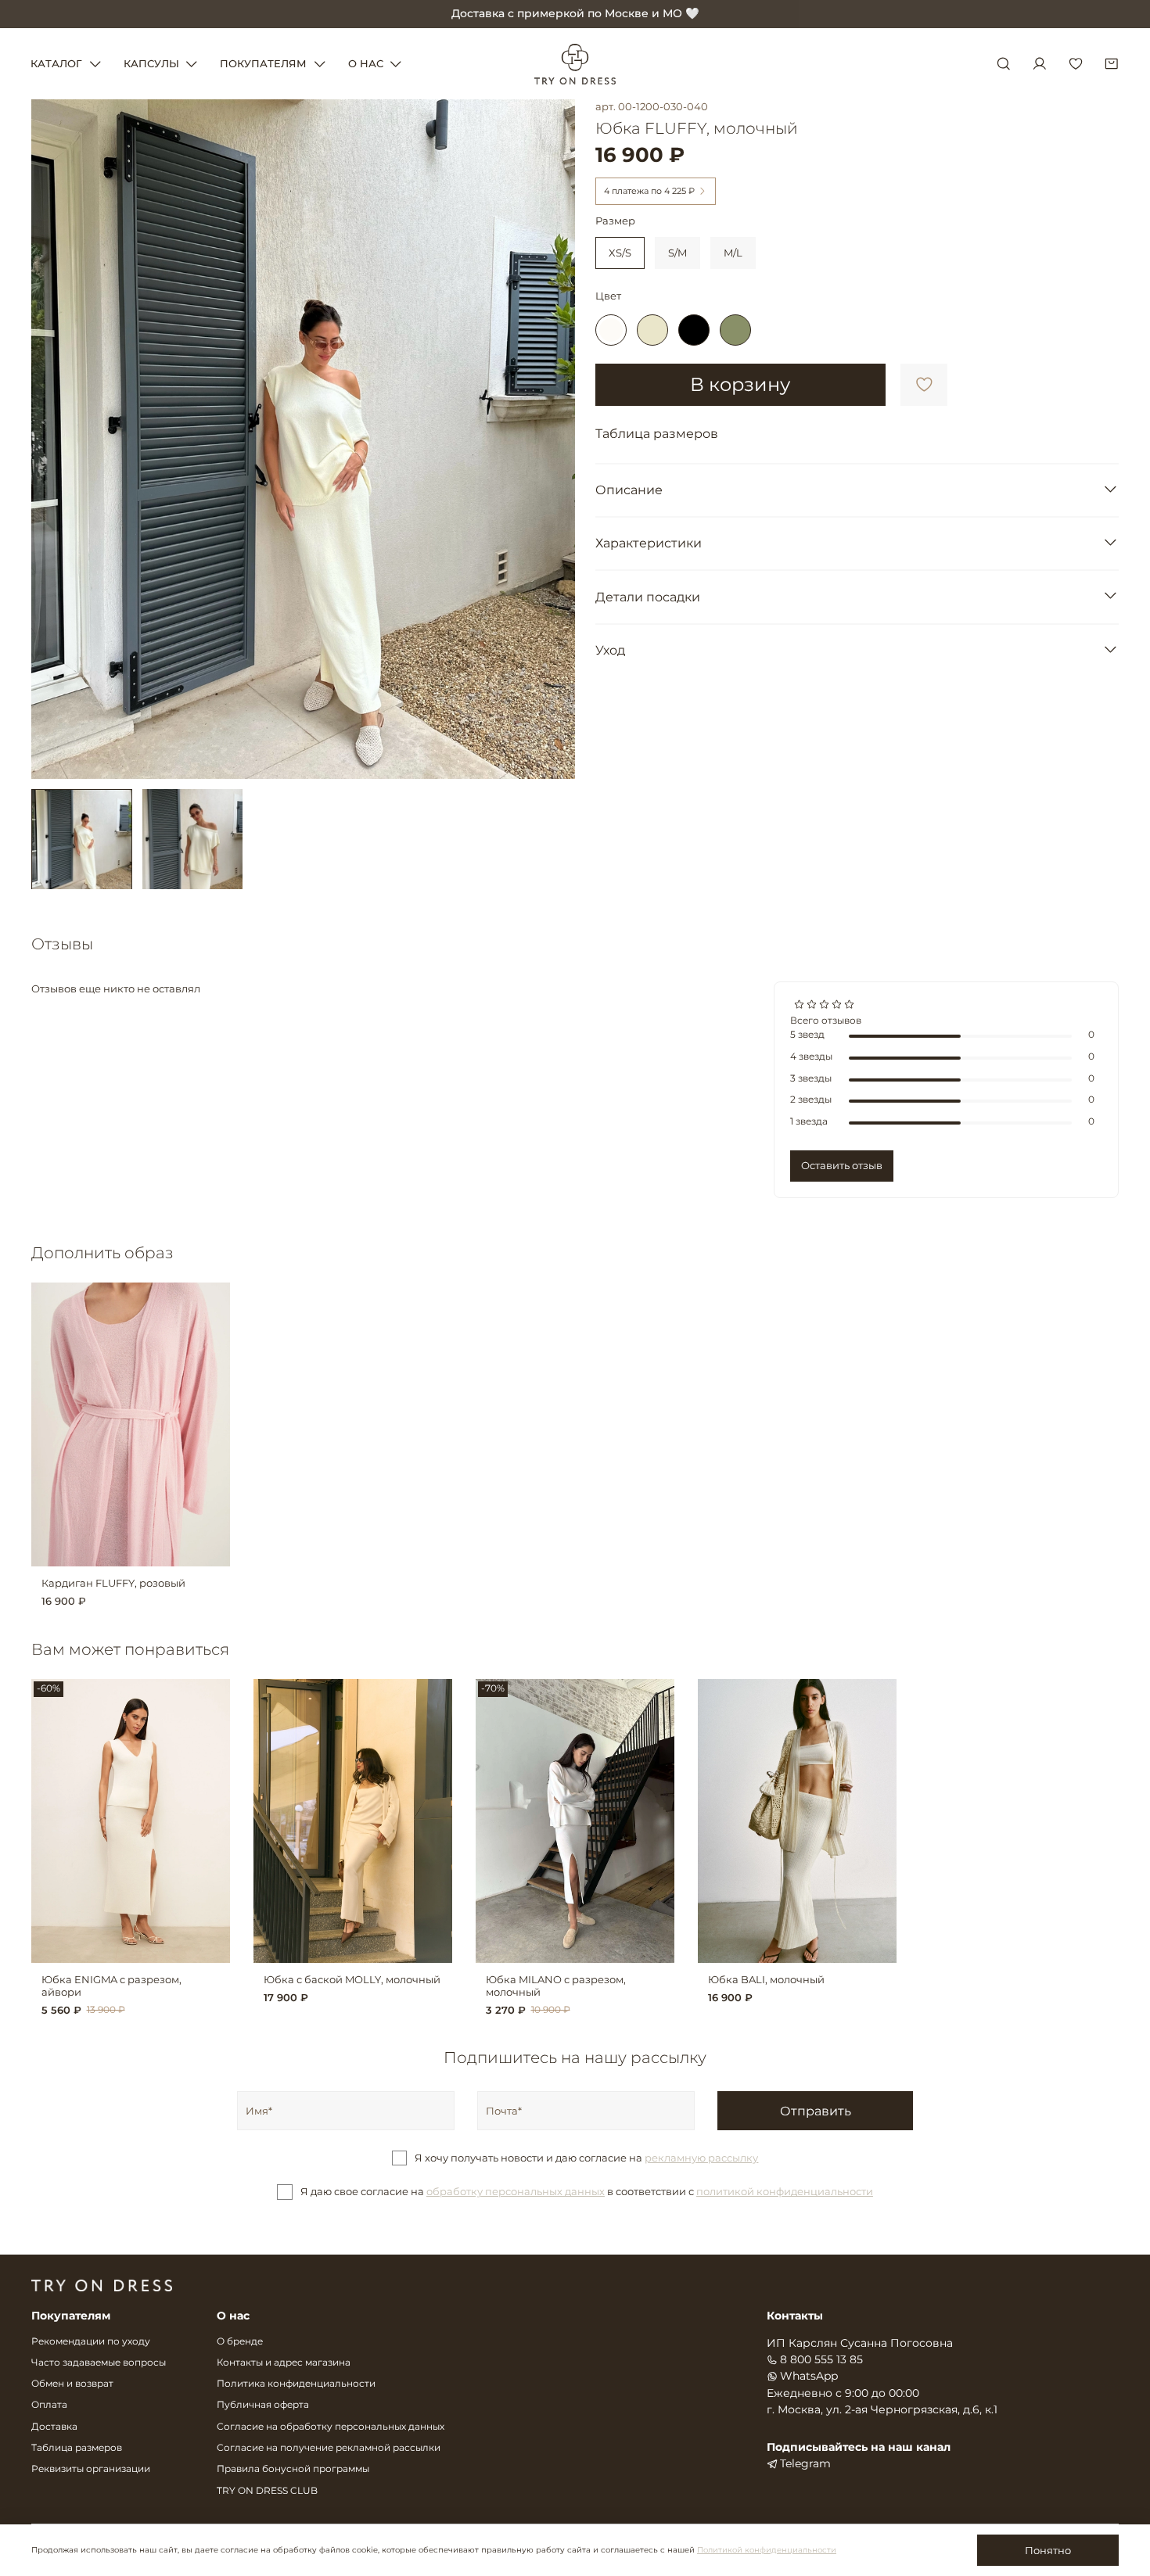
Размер (615, 221)
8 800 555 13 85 (821, 2359)
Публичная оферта (263, 2405)
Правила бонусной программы (293, 2469)
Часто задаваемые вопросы (99, 2363)
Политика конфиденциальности (296, 2384)
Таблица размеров (77, 2448)
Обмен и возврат (72, 2384)
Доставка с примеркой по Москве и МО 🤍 (575, 13)
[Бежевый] (652, 330)
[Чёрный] (694, 330)
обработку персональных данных (516, 2191)
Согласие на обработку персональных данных (331, 2427)
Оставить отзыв (842, 1165)
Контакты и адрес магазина (284, 2363)
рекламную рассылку (701, 2158)
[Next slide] (555, 439)
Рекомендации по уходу (91, 2341)
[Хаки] (735, 330)
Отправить (816, 2111)
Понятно (1048, 2550)
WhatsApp (809, 2376)
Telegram (805, 2463)
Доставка (54, 2427)
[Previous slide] (52, 439)
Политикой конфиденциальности (767, 2550)
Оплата (49, 2405)
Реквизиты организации (91, 2469)
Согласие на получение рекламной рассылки (329, 2448)
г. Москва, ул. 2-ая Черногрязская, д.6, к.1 (882, 2409)
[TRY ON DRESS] (575, 64)
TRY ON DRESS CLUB (267, 2491)
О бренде (240, 2341)
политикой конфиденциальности (785, 2191)
